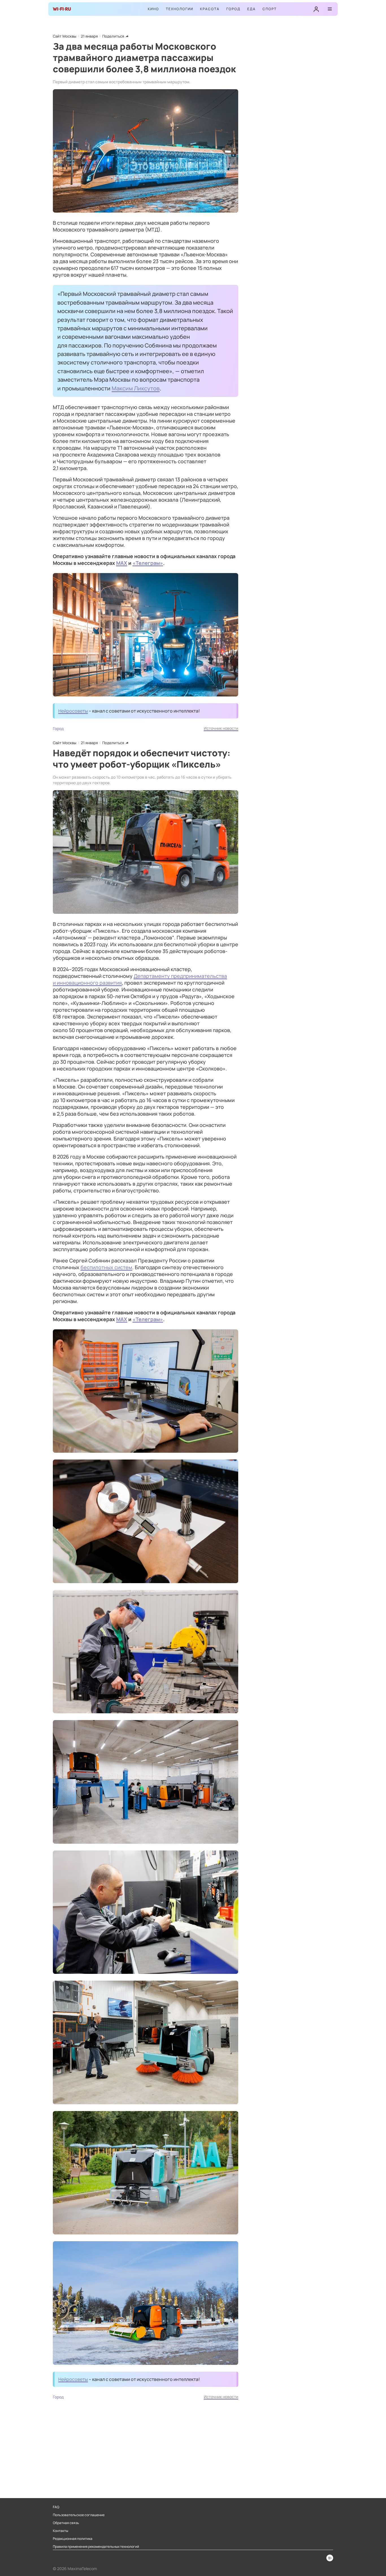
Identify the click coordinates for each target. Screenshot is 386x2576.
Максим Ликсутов (136, 388)
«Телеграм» (148, 563)
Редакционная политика (73, 2539)
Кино (153, 9)
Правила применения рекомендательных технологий (96, 2547)
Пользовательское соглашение (79, 2515)
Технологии (180, 9)
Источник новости (221, 728)
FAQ (56, 2507)
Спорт (270, 9)
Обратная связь (66, 2523)
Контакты (60, 2531)
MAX (122, 563)
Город (233, 9)
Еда (251, 9)
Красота (210, 9)
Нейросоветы (73, 711)
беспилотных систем (106, 1267)
